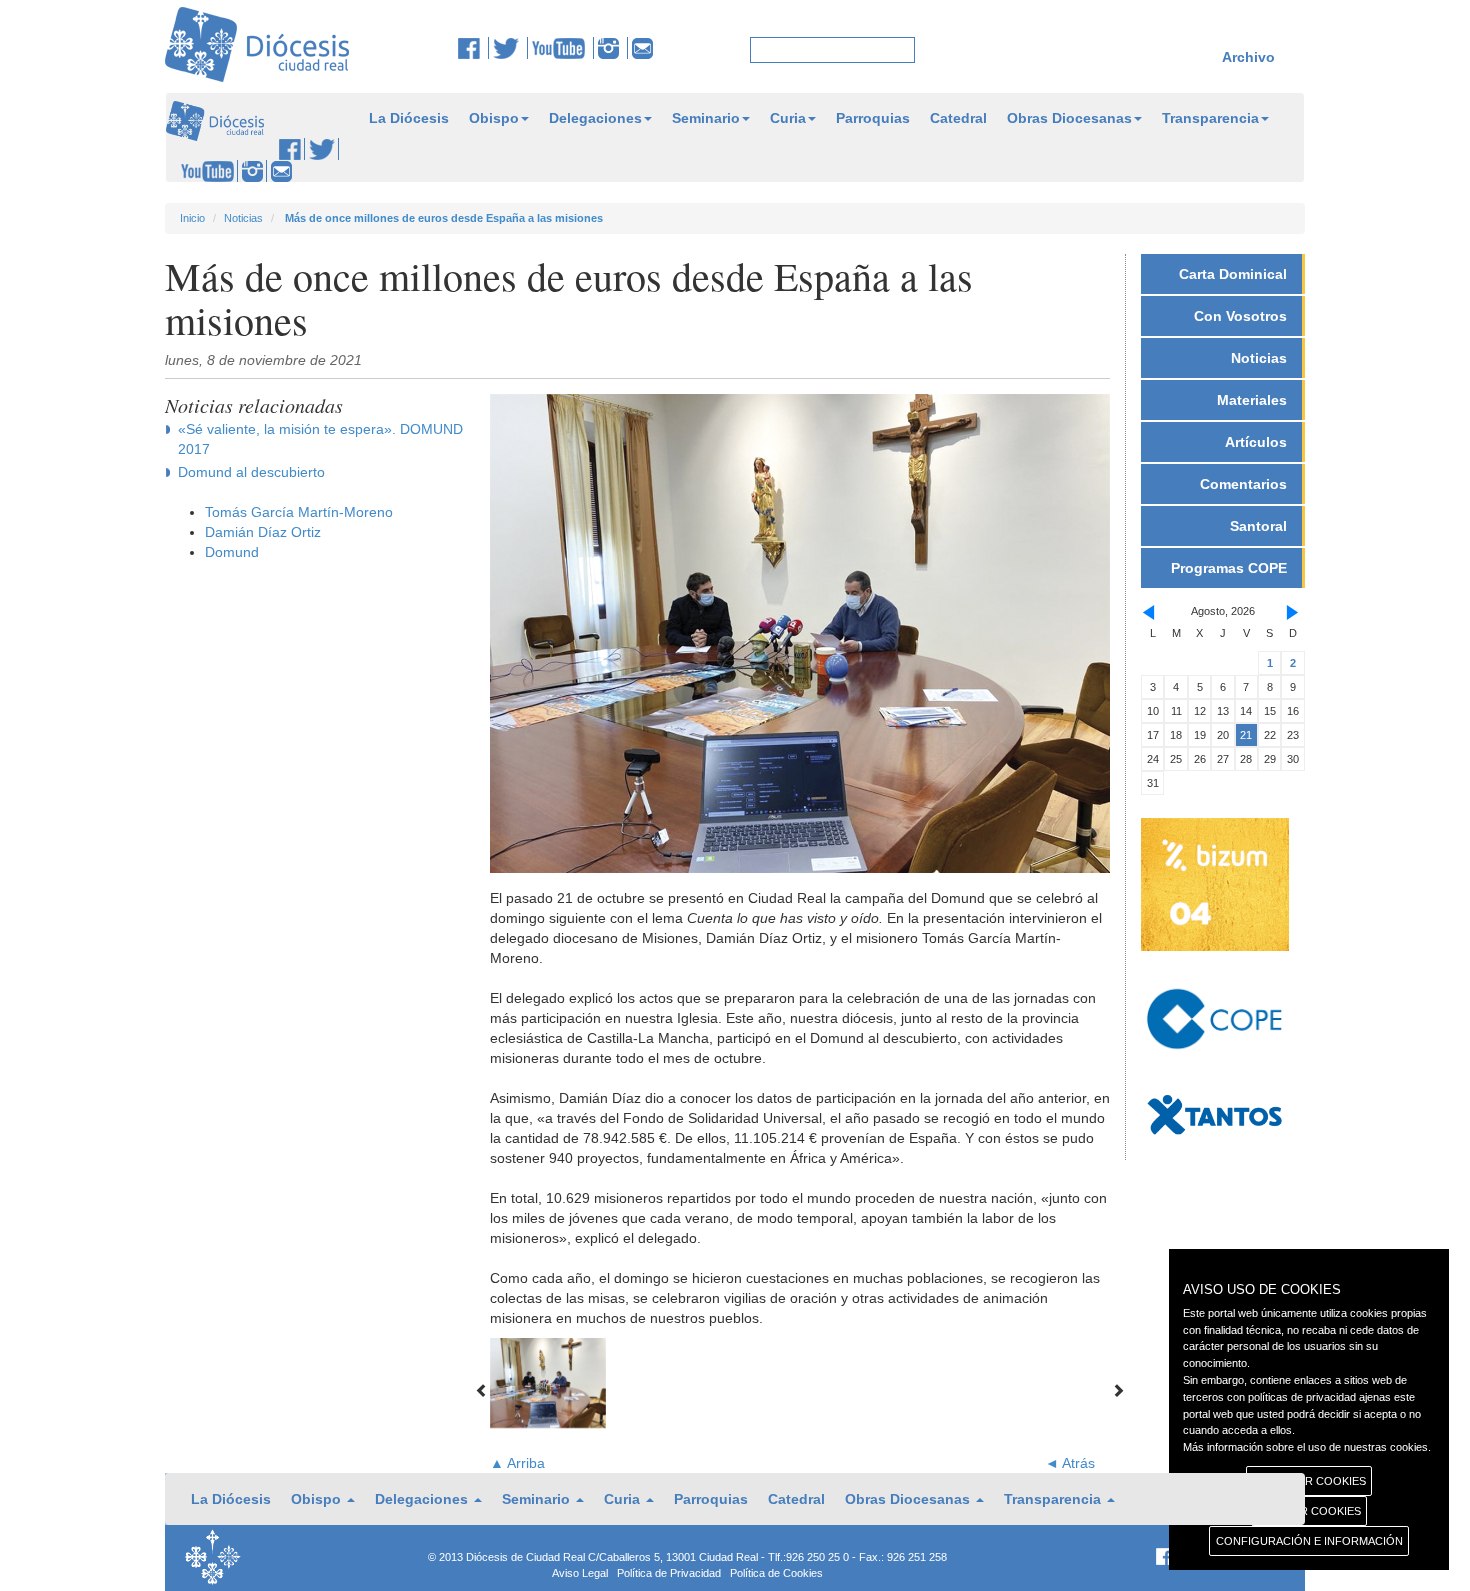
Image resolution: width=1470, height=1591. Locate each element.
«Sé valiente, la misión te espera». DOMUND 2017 (320, 439)
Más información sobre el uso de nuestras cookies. (1307, 1447)
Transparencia (1210, 118)
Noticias (243, 218)
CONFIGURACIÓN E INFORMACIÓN (1309, 1541)
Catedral (958, 118)
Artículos (1256, 442)
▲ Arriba (517, 1463)
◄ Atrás (1070, 1463)
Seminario (706, 118)
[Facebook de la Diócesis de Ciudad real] (473, 48)
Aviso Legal (580, 1573)
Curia (788, 118)
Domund (232, 552)
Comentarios (1243, 484)
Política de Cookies (776, 1573)
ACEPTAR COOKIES (1309, 1511)
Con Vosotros (1240, 316)
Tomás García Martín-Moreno (299, 512)
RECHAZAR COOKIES (1309, 1481)
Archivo (1248, 57)
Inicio (192, 218)
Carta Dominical (1233, 274)
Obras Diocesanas (1069, 118)
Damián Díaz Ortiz (263, 532)
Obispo (494, 118)
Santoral (1258, 526)
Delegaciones (595, 118)
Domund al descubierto (251, 472)
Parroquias (873, 118)
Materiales (1252, 400)
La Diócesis (409, 118)
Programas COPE (1229, 568)
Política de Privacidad (669, 1573)
